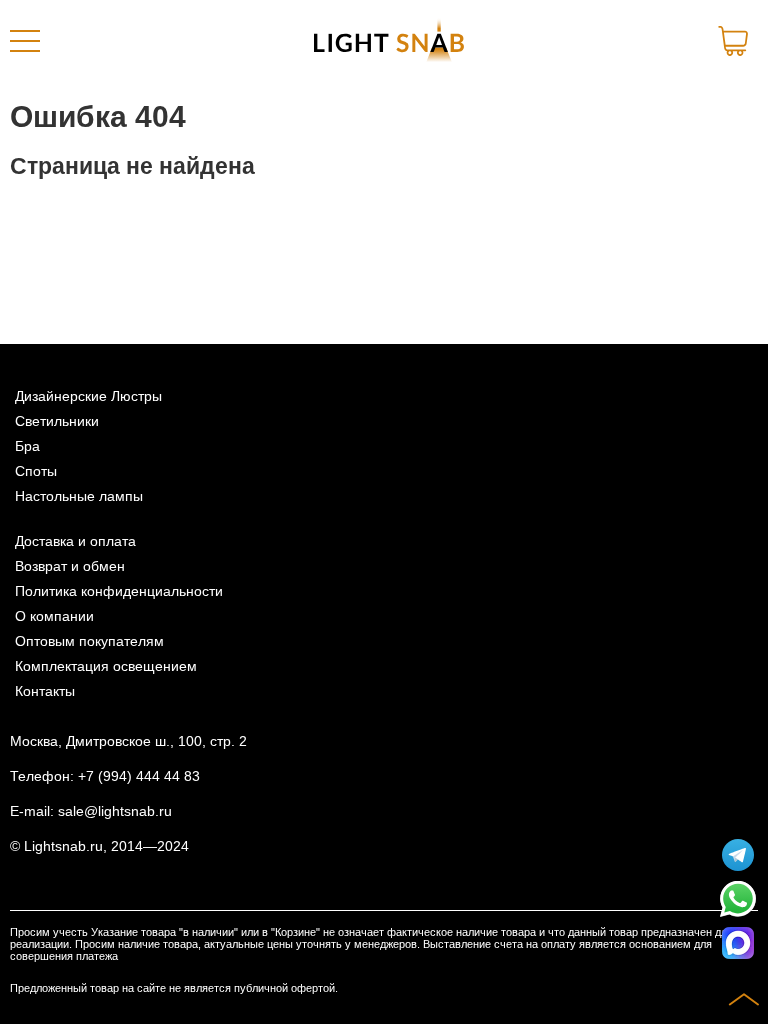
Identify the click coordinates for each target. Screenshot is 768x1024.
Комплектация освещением (106, 666)
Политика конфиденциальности (119, 591)
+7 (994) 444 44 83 (139, 776)
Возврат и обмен (70, 566)
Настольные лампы (79, 496)
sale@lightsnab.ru (115, 811)
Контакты (45, 691)
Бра (27, 446)
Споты (36, 471)
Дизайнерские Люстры (88, 396)
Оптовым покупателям (89, 641)
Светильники (57, 421)
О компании (54, 616)
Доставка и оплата (75, 541)
